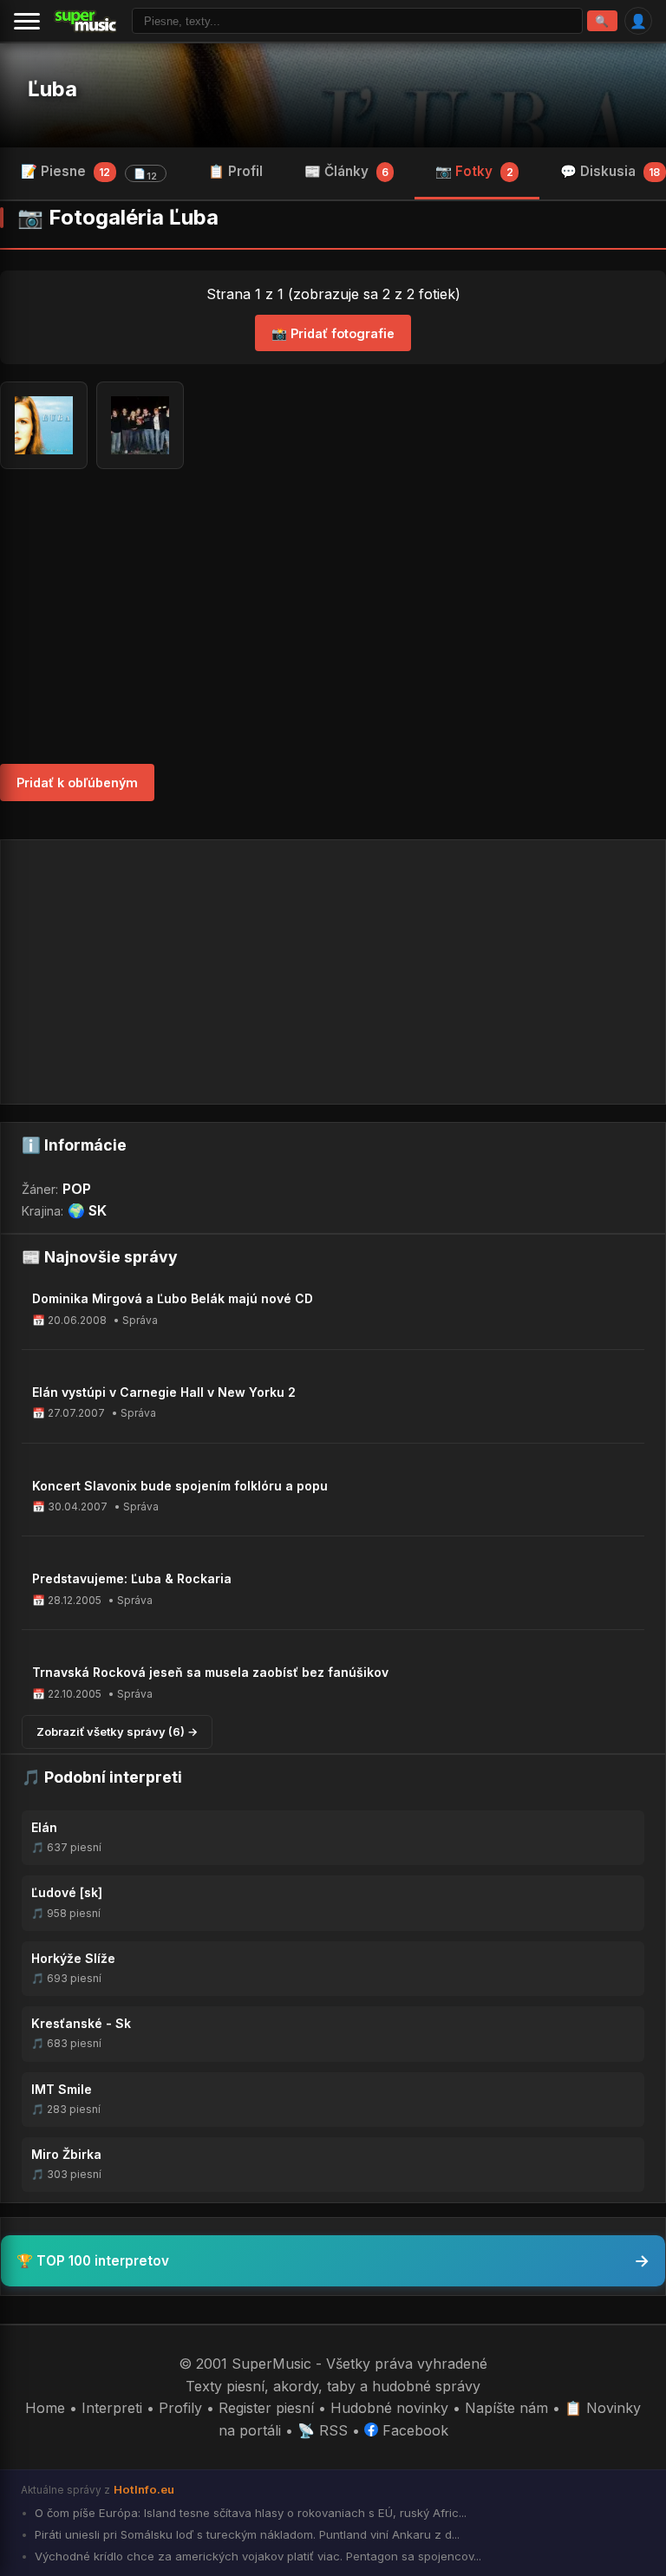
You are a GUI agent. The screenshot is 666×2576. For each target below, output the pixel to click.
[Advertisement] (333, 616)
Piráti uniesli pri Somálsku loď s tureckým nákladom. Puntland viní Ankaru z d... (245, 2534)
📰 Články (346, 171)
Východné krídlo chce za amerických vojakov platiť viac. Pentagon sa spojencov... (256, 2556)
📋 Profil (235, 171)
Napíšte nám (506, 2408)
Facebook (413, 2430)
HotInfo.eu (144, 2489)
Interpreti (112, 2408)
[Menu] (27, 21)
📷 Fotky (474, 171)
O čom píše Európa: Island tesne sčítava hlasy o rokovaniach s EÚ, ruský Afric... (249, 2513)
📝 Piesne (89, 173)
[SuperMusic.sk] (86, 21)
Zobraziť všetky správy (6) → (117, 1731)
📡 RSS (323, 2430)
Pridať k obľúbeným (77, 783)
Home (45, 2408)
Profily (180, 2408)
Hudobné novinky (389, 2408)
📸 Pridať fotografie (333, 333)
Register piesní (266, 2408)
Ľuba (52, 89)
